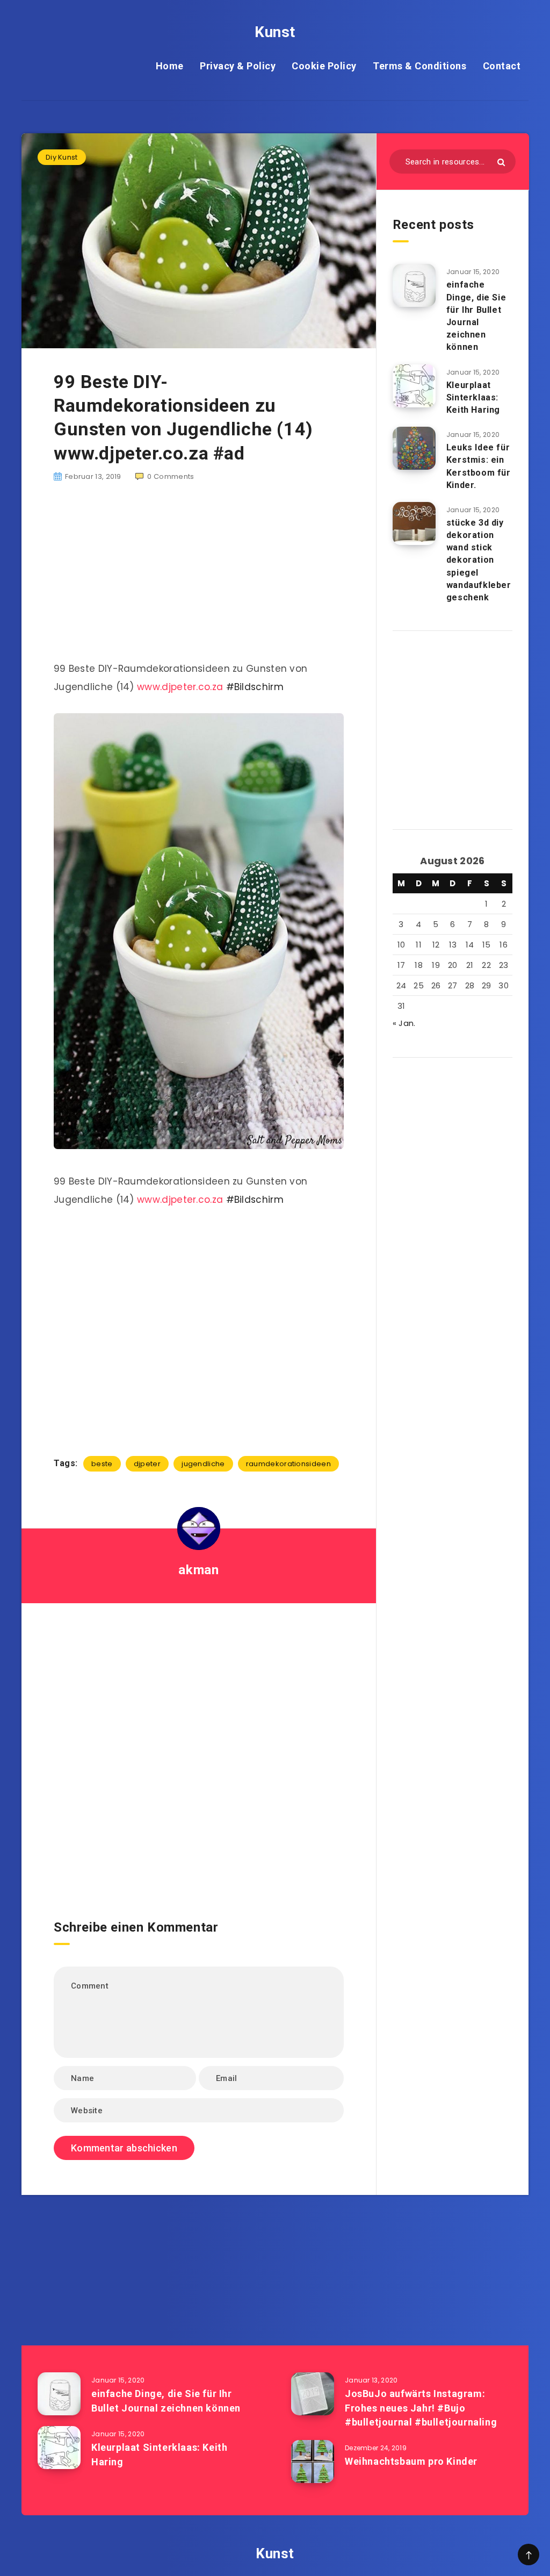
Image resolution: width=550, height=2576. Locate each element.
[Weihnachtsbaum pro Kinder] (313, 2462)
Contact (502, 66)
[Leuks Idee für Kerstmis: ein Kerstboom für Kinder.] (414, 448)
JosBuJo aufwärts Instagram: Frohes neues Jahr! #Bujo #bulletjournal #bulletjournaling (421, 2408)
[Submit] (501, 162)
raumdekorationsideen (288, 1464)
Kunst (275, 32)
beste (102, 1464)
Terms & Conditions (419, 66)
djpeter (147, 1464)
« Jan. (404, 1023)
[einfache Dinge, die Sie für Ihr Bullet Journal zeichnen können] (414, 285)
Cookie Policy (324, 66)
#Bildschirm (255, 687)
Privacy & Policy (238, 66)
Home (170, 66)
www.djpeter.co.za (180, 687)
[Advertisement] (199, 578)
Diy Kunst (62, 157)
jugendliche (203, 1464)
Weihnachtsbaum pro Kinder (411, 2461)
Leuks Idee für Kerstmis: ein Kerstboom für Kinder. (479, 466)
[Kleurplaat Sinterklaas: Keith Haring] (414, 386)
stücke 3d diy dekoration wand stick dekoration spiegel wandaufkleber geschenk (479, 560)
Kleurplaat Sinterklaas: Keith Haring (473, 397)
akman (198, 1570)
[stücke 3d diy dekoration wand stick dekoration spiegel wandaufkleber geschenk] (414, 523)
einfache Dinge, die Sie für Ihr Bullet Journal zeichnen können (476, 316)
